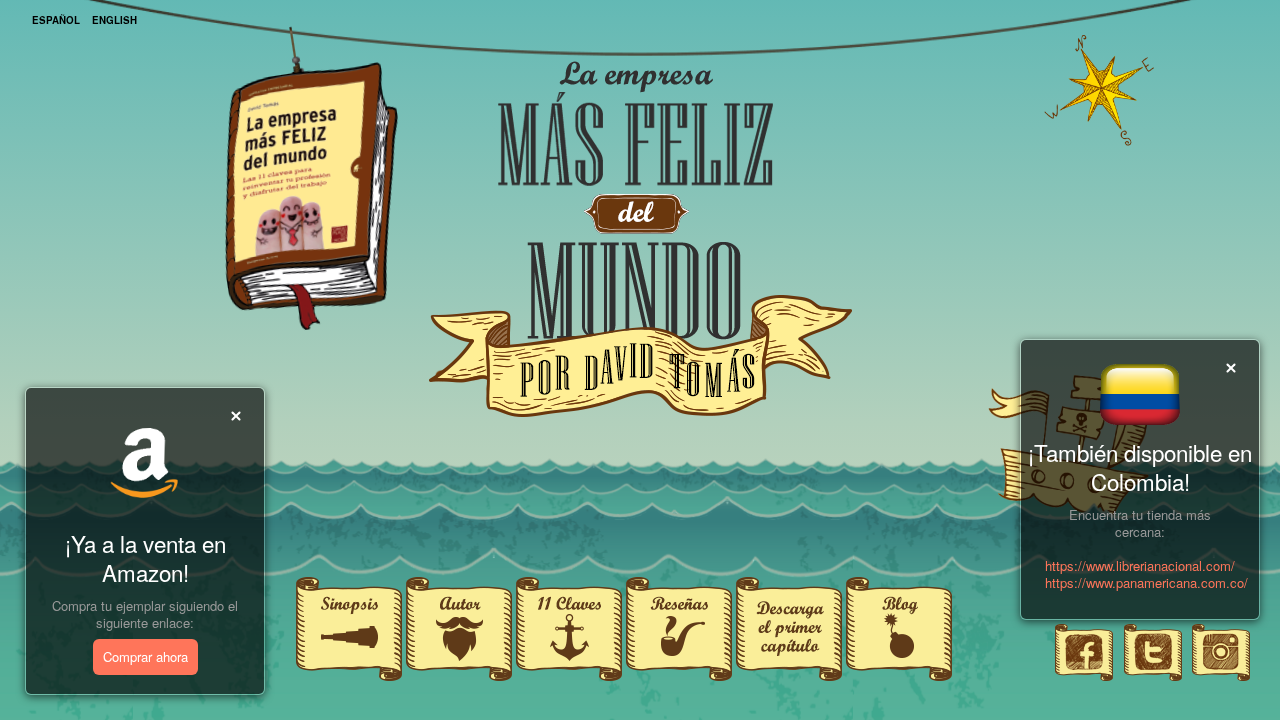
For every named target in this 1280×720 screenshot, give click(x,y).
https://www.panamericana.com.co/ (1146, 582)
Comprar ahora (145, 656)
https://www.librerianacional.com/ (1140, 565)
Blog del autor (900, 600)
